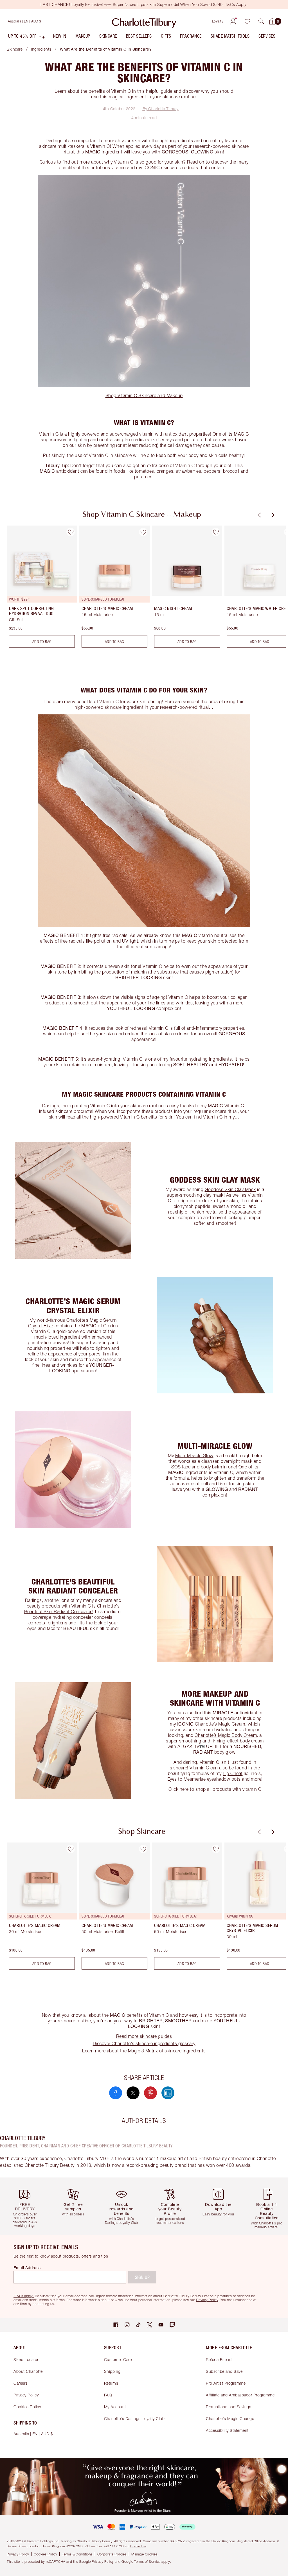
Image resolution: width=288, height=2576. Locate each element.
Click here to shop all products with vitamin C (215, 1789)
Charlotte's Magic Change (230, 2418)
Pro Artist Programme (226, 2383)
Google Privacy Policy (96, 2562)
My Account (115, 2407)
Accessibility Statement (227, 2430)
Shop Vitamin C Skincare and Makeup (144, 395)
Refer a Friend (219, 2359)
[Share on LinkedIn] (168, 2093)
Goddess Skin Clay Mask (230, 1189)
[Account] (233, 21)
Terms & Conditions (77, 2554)
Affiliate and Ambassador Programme (240, 2395)
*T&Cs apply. (24, 2296)
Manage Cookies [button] (144, 2554)
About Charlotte (28, 2371)
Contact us (138, 2546)
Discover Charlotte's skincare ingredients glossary (144, 2043)
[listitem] (27, 37)
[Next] (272, 515)
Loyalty (218, 21)
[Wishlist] (247, 21)
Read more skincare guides (144, 2036)
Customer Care (118, 2359)
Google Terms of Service (141, 2562)
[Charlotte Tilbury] (144, 21)
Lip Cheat (233, 1773)
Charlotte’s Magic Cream (220, 1724)
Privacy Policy (26, 2395)
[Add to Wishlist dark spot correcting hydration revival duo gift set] (71, 532)
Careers (21, 2383)
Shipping (112, 2371)
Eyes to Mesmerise (187, 1779)
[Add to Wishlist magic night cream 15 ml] (216, 532)
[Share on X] (133, 2093)
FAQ (108, 2395)
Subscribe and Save (224, 2371)
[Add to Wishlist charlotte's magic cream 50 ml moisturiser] (216, 1849)
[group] (40, 589)
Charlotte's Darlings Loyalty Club (134, 2418)
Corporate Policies (112, 2554)
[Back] (259, 515)
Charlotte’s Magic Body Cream (226, 1735)
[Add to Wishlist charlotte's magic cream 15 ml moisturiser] (143, 532)
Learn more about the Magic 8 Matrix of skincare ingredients (144, 2051)
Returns (111, 2383)
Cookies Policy (27, 2407)
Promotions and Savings (229, 2407)
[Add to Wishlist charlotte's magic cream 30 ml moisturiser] (71, 1849)
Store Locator (26, 2359)
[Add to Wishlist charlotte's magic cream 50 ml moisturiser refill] (143, 1849)
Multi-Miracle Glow (194, 1455)
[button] (261, 21)
